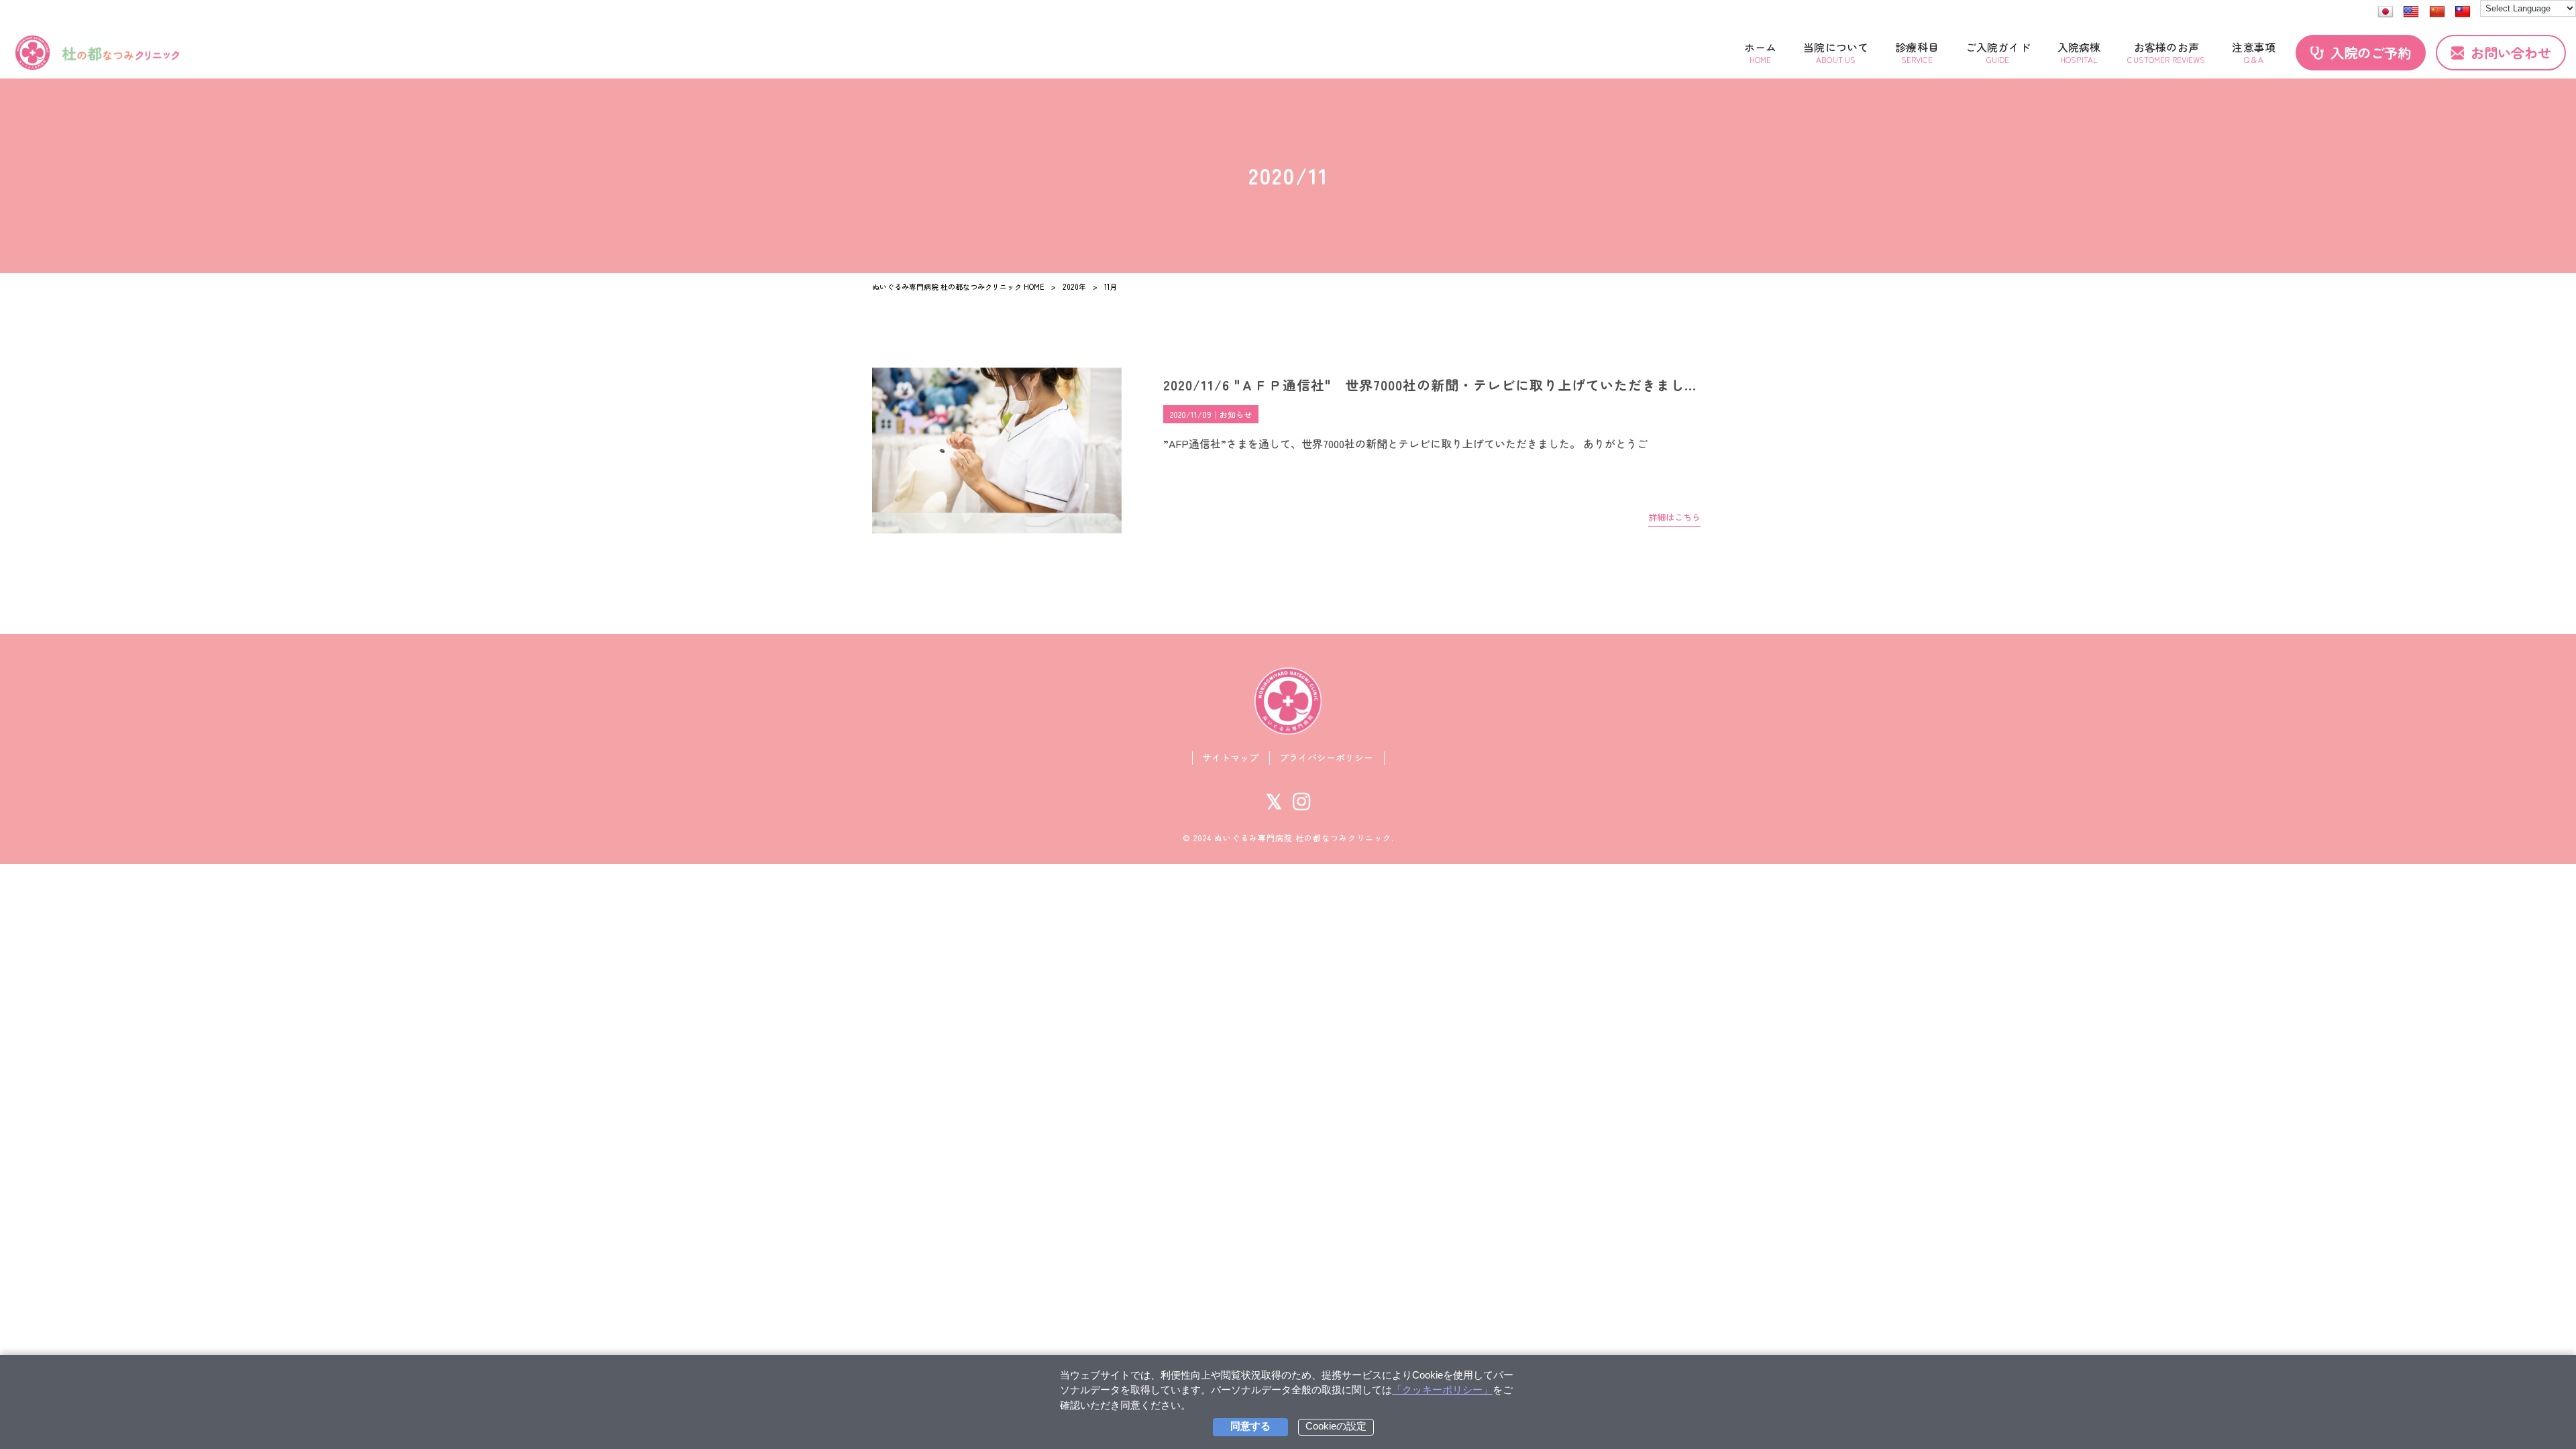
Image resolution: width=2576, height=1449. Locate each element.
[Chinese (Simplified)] (2437, 12)
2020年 (1074, 286)
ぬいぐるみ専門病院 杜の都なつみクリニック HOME (958, 286)
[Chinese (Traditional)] (2463, 12)
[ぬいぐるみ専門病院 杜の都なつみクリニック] (97, 53)
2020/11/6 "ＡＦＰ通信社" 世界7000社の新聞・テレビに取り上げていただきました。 (1438, 385)
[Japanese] (2385, 12)
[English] (2411, 12)
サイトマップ (1230, 758)
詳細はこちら (1674, 517)
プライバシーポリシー (1326, 758)
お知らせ (1236, 414)
